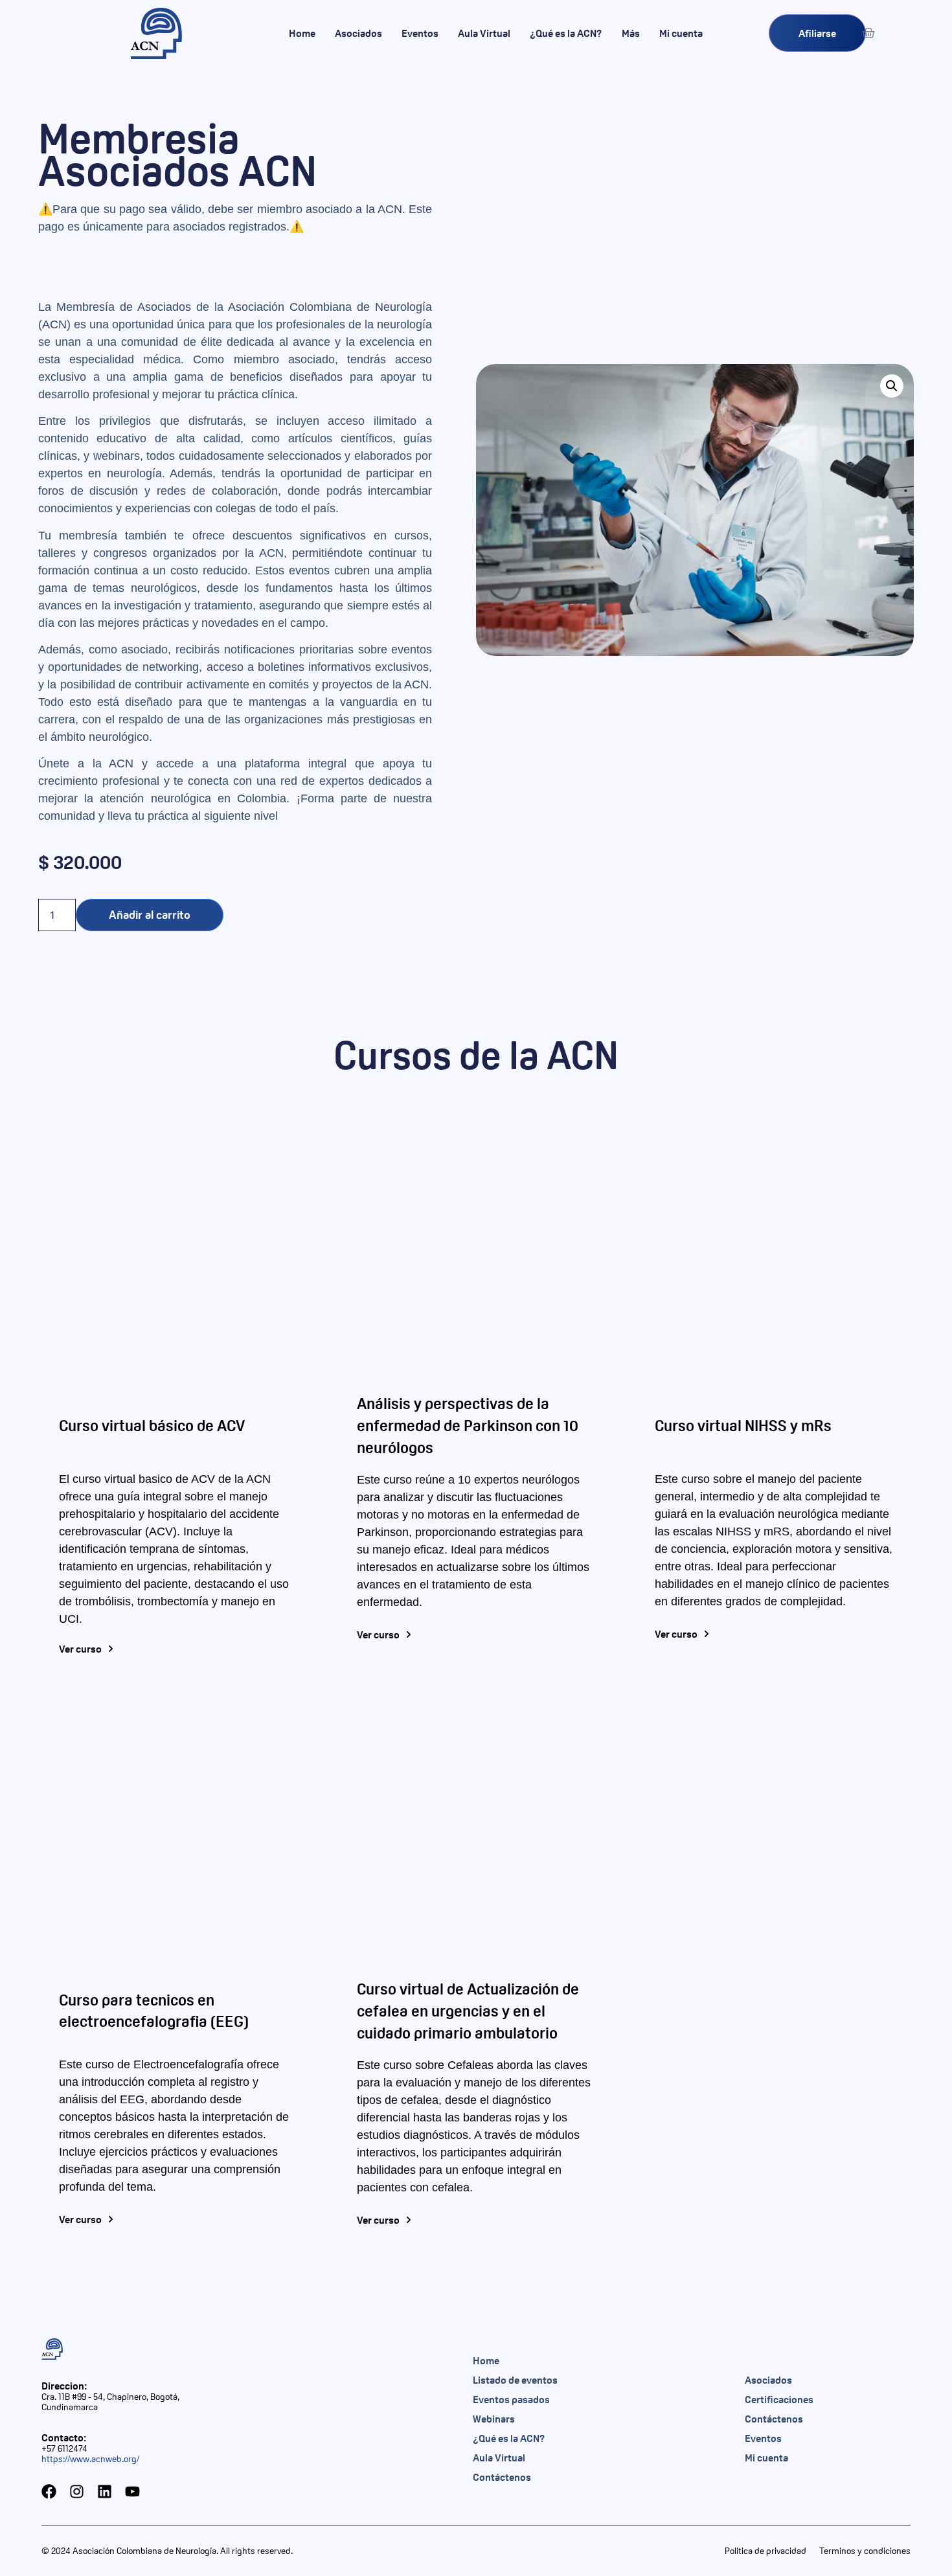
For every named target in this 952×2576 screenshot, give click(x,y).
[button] (892, 386)
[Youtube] (132, 2491)
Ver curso (80, 1649)
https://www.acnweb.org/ (90, 2459)
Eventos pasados (511, 2399)
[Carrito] (868, 33)
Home (302, 33)
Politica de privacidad (765, 2551)
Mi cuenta (681, 33)
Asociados (358, 33)
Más (631, 33)
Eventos (420, 33)
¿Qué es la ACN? (566, 33)
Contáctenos (502, 2477)
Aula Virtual (484, 33)
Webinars (494, 2419)
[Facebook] (49, 2491)
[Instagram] (77, 2491)
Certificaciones (779, 2399)
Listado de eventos (515, 2380)
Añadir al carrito (150, 915)
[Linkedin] (105, 2491)
